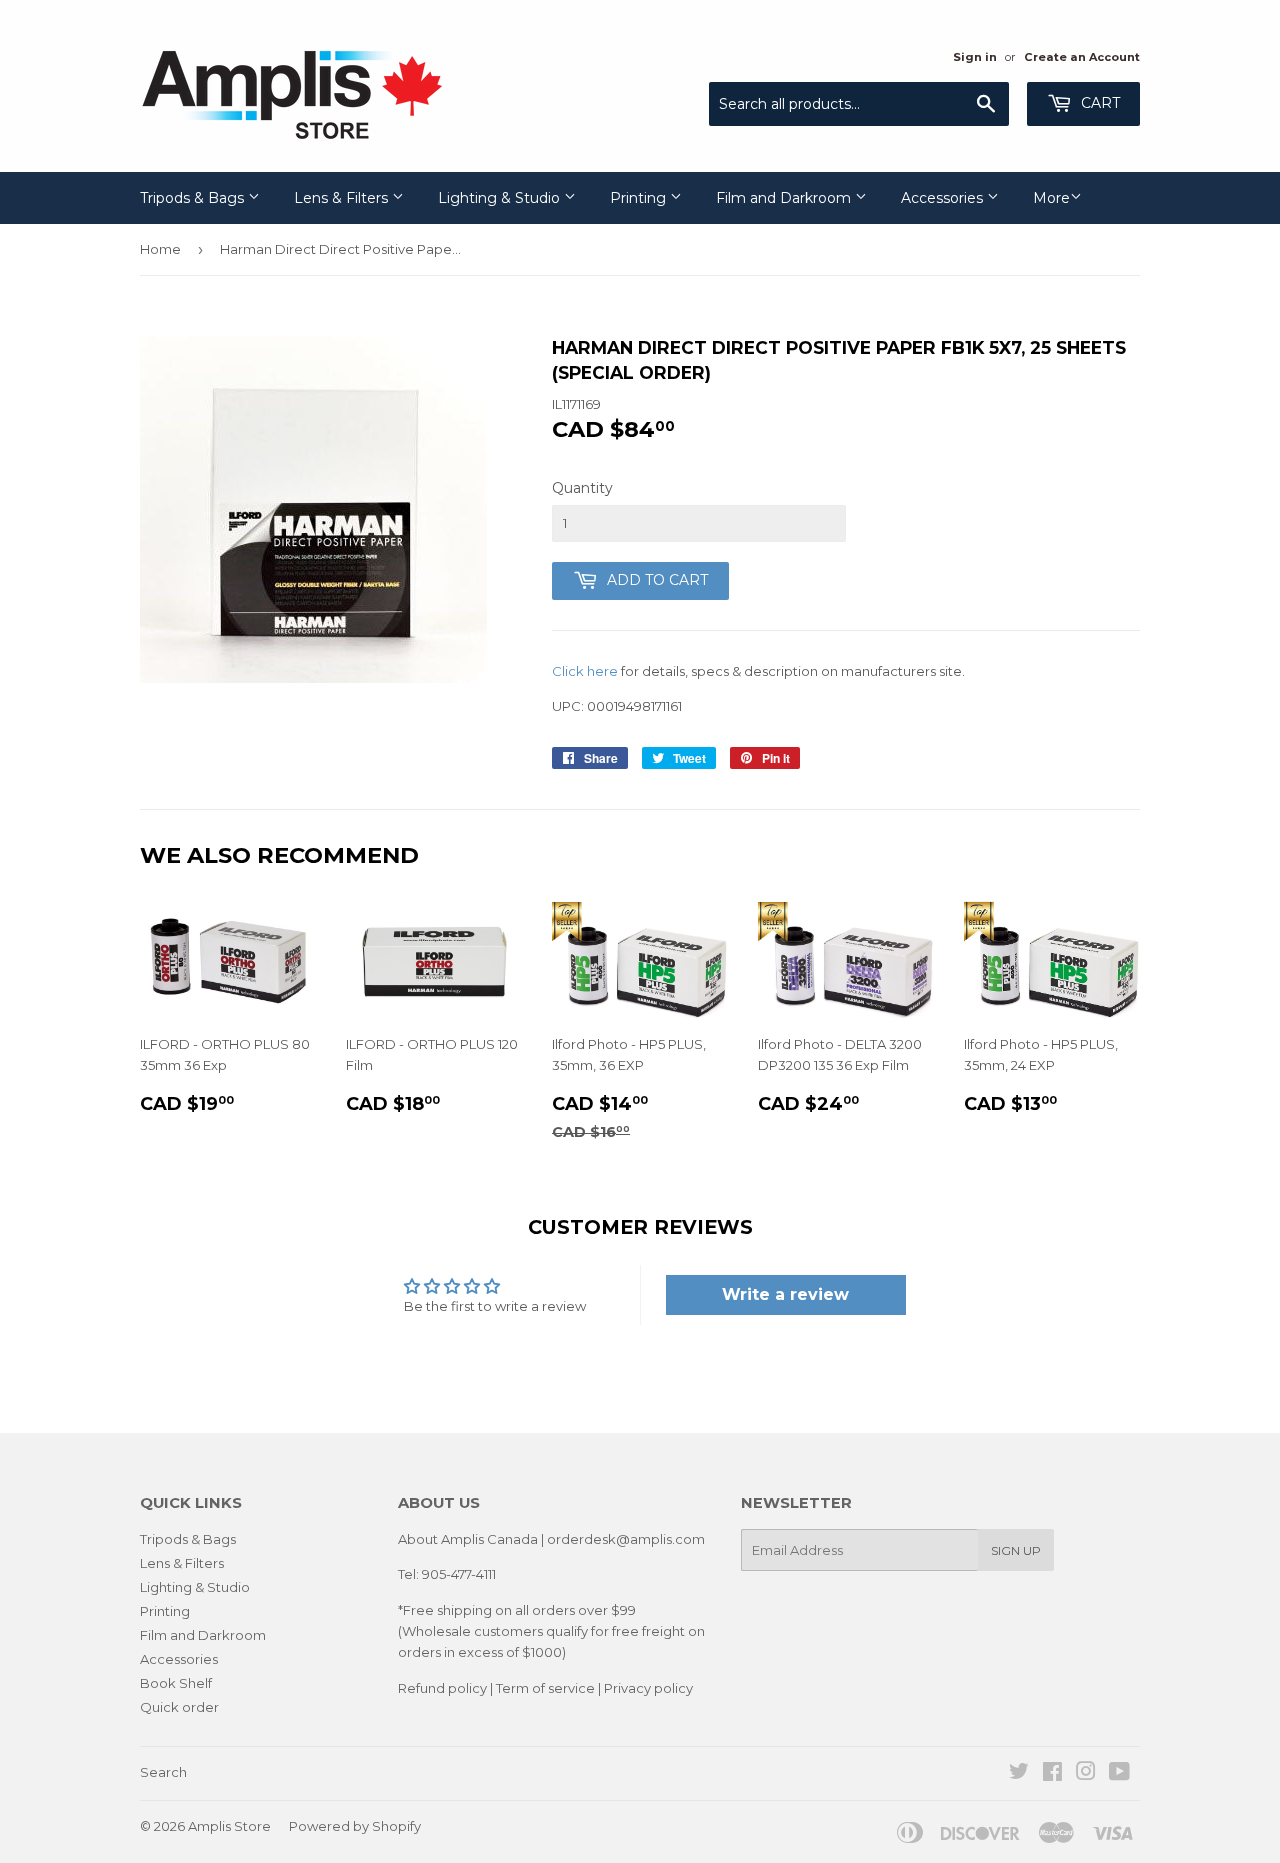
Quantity (582, 488)
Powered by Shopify (355, 1826)
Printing (640, 198)
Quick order (179, 1707)
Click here (585, 671)
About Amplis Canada (468, 1539)
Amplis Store (229, 1826)
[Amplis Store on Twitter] (1019, 1774)
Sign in (975, 57)
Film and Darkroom (785, 198)
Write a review (785, 1294)
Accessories (944, 198)
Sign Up (1016, 1550)
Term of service (545, 1688)
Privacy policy (648, 1688)
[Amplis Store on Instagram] (1086, 1774)
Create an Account (1082, 57)
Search (163, 1772)
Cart (1098, 103)
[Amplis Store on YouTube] (1119, 1774)
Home (160, 249)
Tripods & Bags (194, 198)
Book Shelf (176, 1683)
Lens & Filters (343, 198)
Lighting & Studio (501, 198)
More (1051, 198)
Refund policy (442, 1688)
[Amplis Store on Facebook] (1052, 1774)
